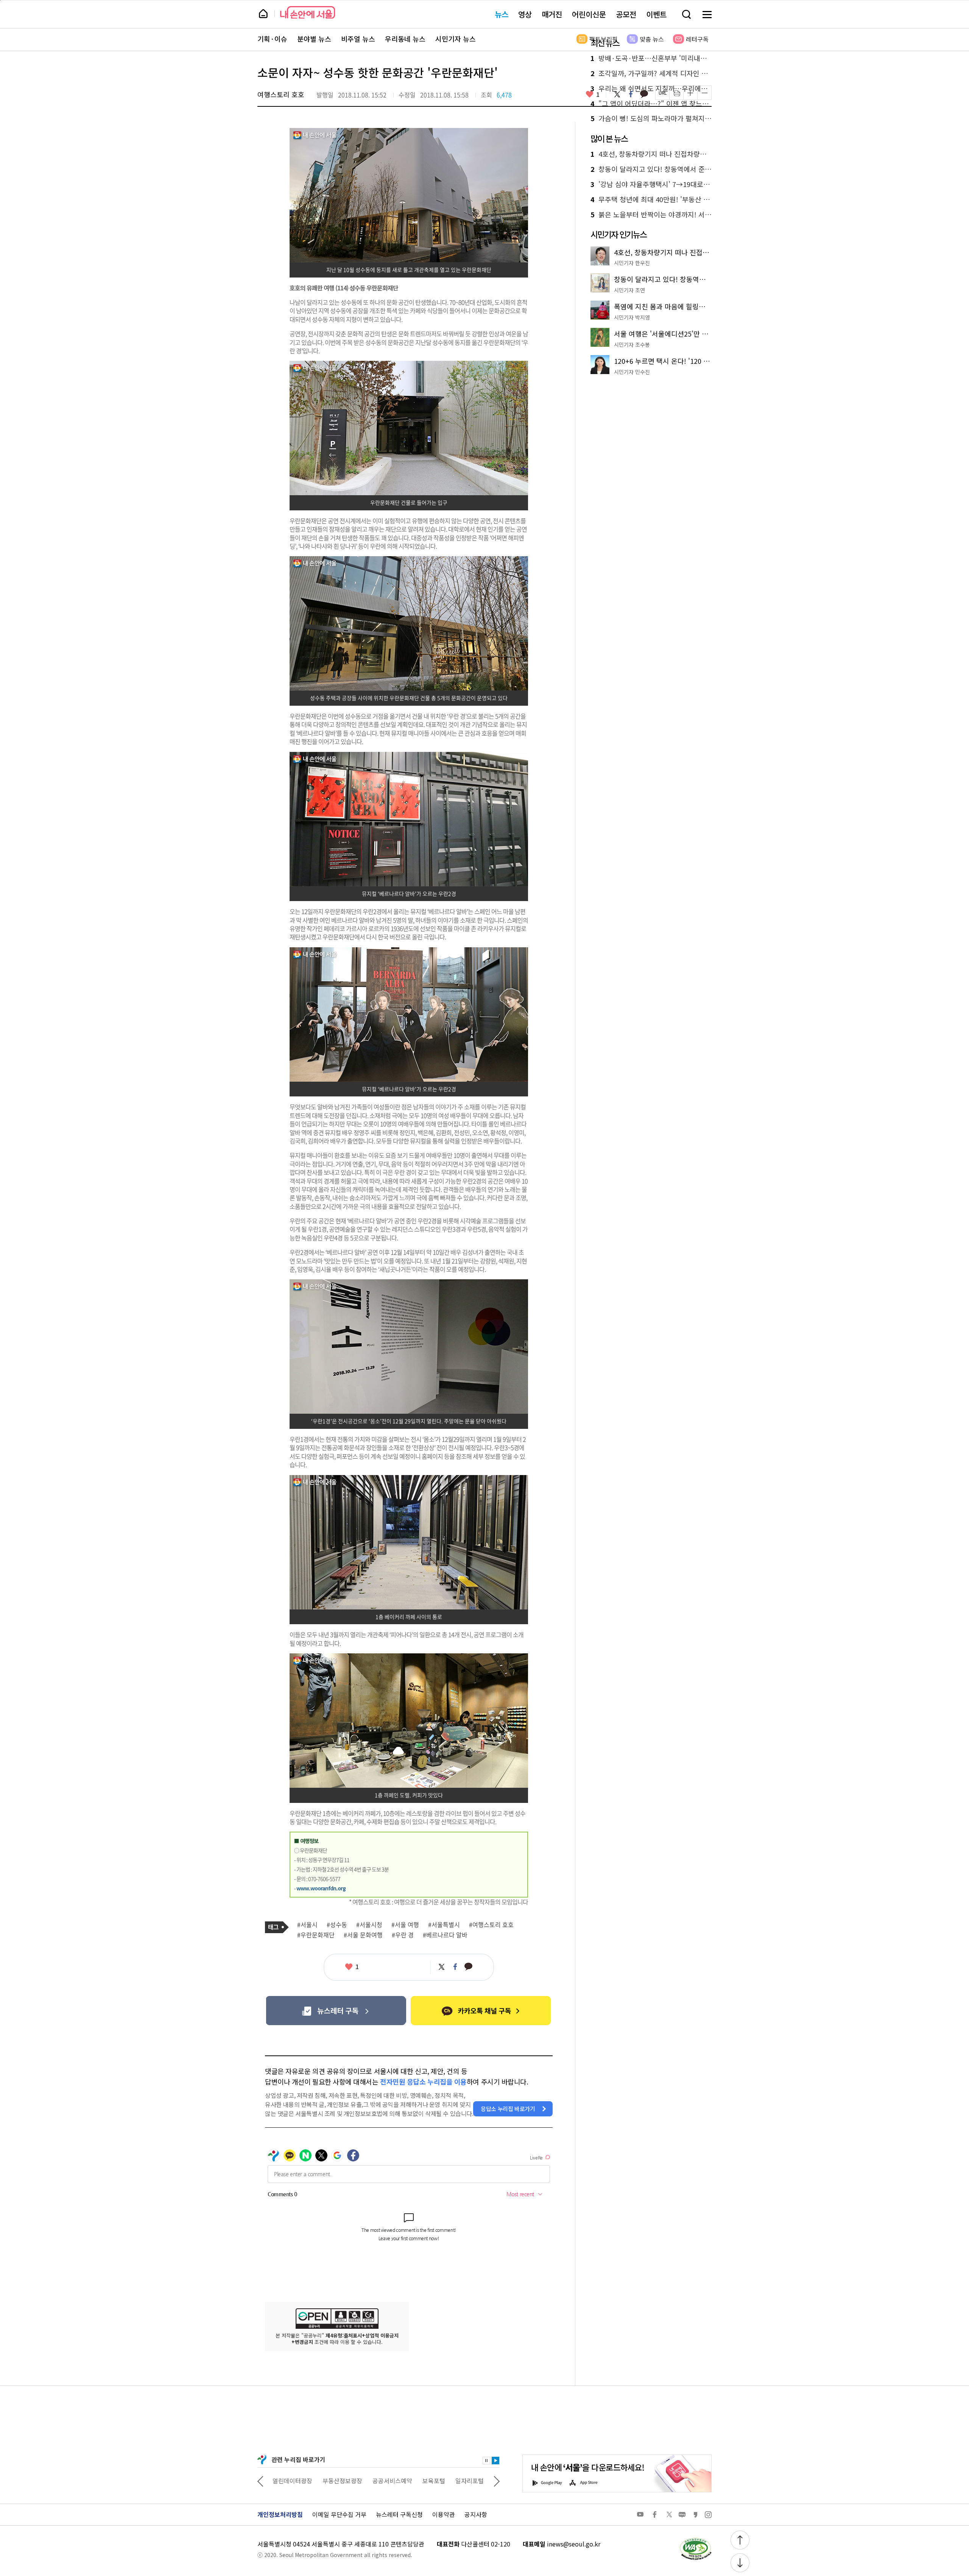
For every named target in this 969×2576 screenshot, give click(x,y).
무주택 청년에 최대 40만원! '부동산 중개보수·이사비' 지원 (651, 200)
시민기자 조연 (629, 290)
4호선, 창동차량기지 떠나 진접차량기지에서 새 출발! (651, 154)
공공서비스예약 (342, 2481)
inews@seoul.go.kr (574, 2544)
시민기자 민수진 (632, 372)
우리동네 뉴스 (405, 39)
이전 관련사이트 (260, 2481)
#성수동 (337, 1925)
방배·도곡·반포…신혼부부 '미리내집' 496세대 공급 (651, 58)
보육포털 (384, 2481)
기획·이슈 (272, 39)
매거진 (552, 14)
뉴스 (502, 14)
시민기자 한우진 (632, 263)
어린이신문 (589, 14)
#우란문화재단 (316, 1935)
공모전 (626, 14)
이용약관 (444, 2514)
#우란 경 (403, 1935)
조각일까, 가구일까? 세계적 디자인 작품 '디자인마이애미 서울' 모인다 (651, 73)
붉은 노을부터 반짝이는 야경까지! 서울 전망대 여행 (651, 215)
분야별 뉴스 (314, 39)
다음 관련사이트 (497, 2481)
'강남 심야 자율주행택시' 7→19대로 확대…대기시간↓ (651, 184)
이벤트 (656, 14)
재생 (495, 2461)
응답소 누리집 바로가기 (508, 2109)
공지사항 (476, 2514)
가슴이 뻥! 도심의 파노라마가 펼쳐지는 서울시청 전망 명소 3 (651, 119)
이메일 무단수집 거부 (339, 2514)
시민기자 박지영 (632, 317)
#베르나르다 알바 (445, 1935)
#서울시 (307, 1925)
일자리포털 (420, 2481)
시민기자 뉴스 (456, 39)
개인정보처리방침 (280, 2514)
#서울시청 (369, 1925)
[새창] (336, 2011)
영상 (525, 14)
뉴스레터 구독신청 (399, 2514)
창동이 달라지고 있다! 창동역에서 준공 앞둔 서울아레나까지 (651, 169)
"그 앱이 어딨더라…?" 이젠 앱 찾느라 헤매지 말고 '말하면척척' (651, 104)
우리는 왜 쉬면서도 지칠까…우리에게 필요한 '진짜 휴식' (651, 89)
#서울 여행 (405, 1925)
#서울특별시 (444, 1925)
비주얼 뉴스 (358, 39)
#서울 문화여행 (363, 1935)
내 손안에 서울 (308, 12)
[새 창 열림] (695, 2540)
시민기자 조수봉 (632, 345)
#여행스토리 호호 (491, 1925)
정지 (486, 2461)
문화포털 (455, 2481)
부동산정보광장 (292, 2481)
